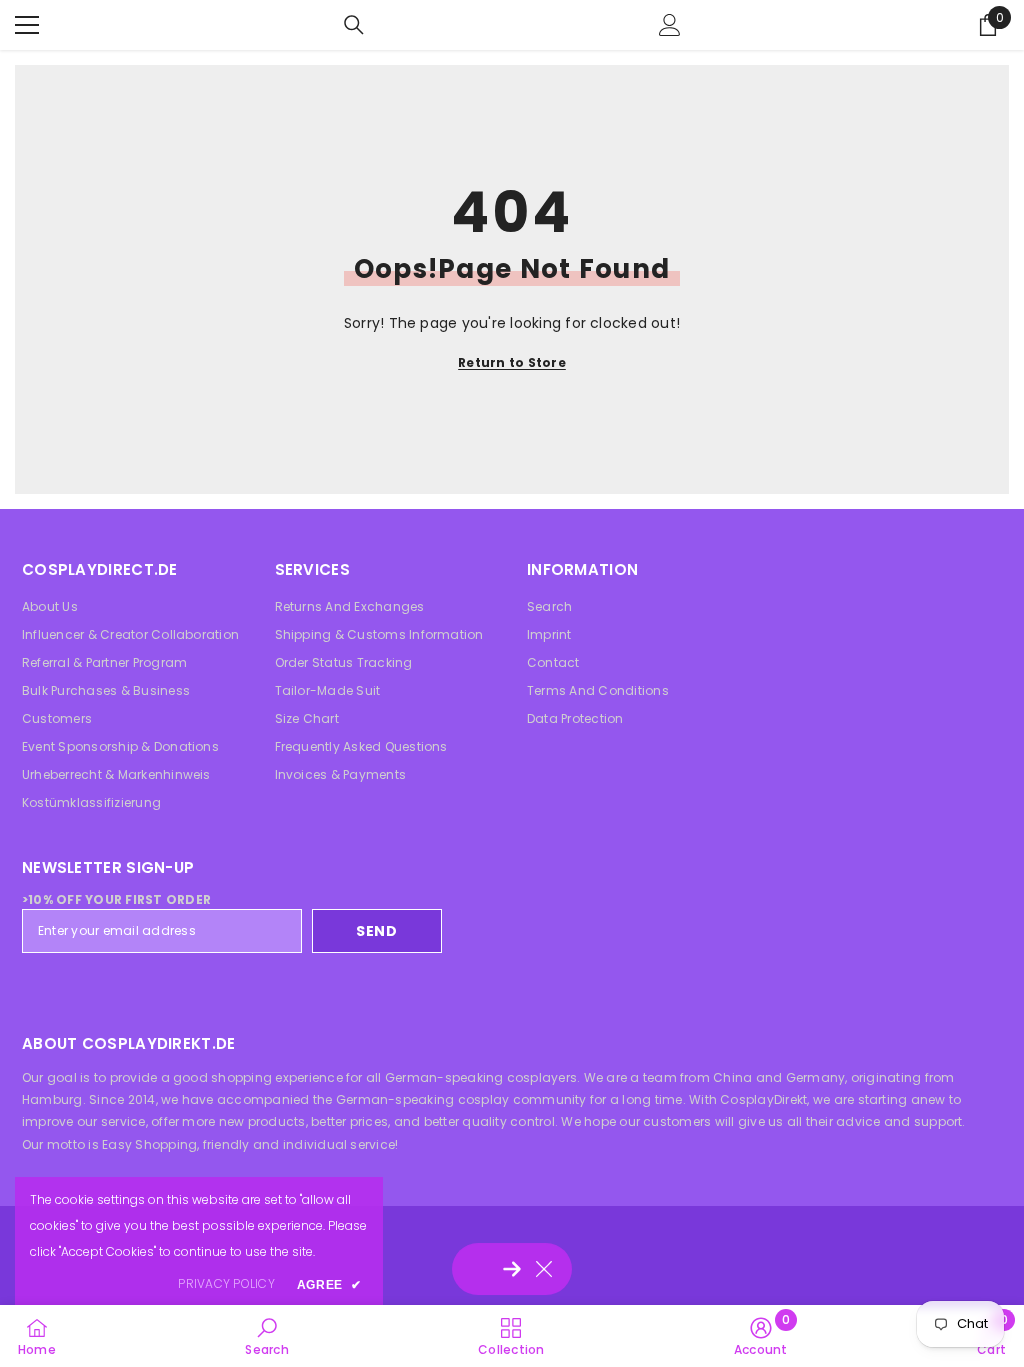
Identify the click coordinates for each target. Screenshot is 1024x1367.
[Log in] (670, 25)
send (377, 931)
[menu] (27, 25)
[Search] (354, 25)
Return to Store (512, 362)
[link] (266, 1336)
